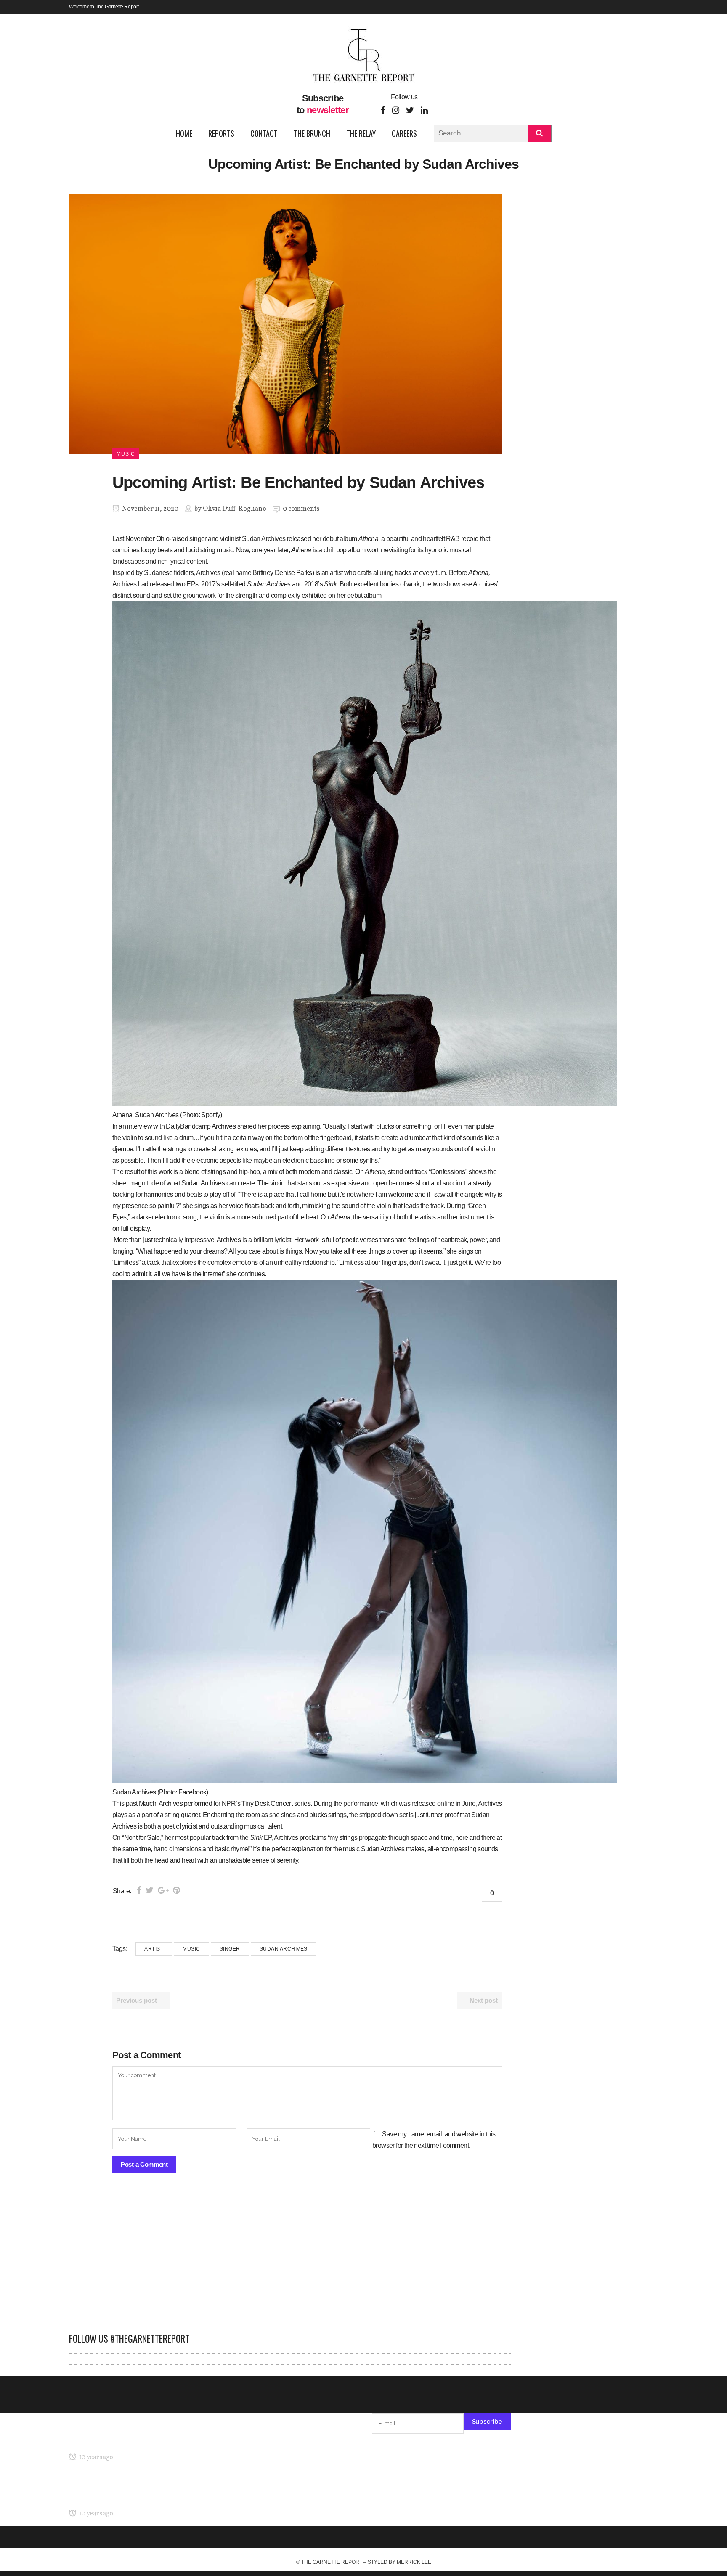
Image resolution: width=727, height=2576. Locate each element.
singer (230, 1949)
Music (191, 1949)
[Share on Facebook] (139, 1890)
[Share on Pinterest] (176, 1890)
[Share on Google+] (163, 1890)
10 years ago (95, 2457)
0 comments (301, 509)
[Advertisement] (290, 2257)
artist (154, 1949)
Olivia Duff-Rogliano (235, 509)
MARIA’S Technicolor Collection (113, 2441)
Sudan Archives (284, 1949)
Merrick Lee (414, 2562)
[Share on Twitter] (150, 1890)
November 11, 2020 (150, 509)
